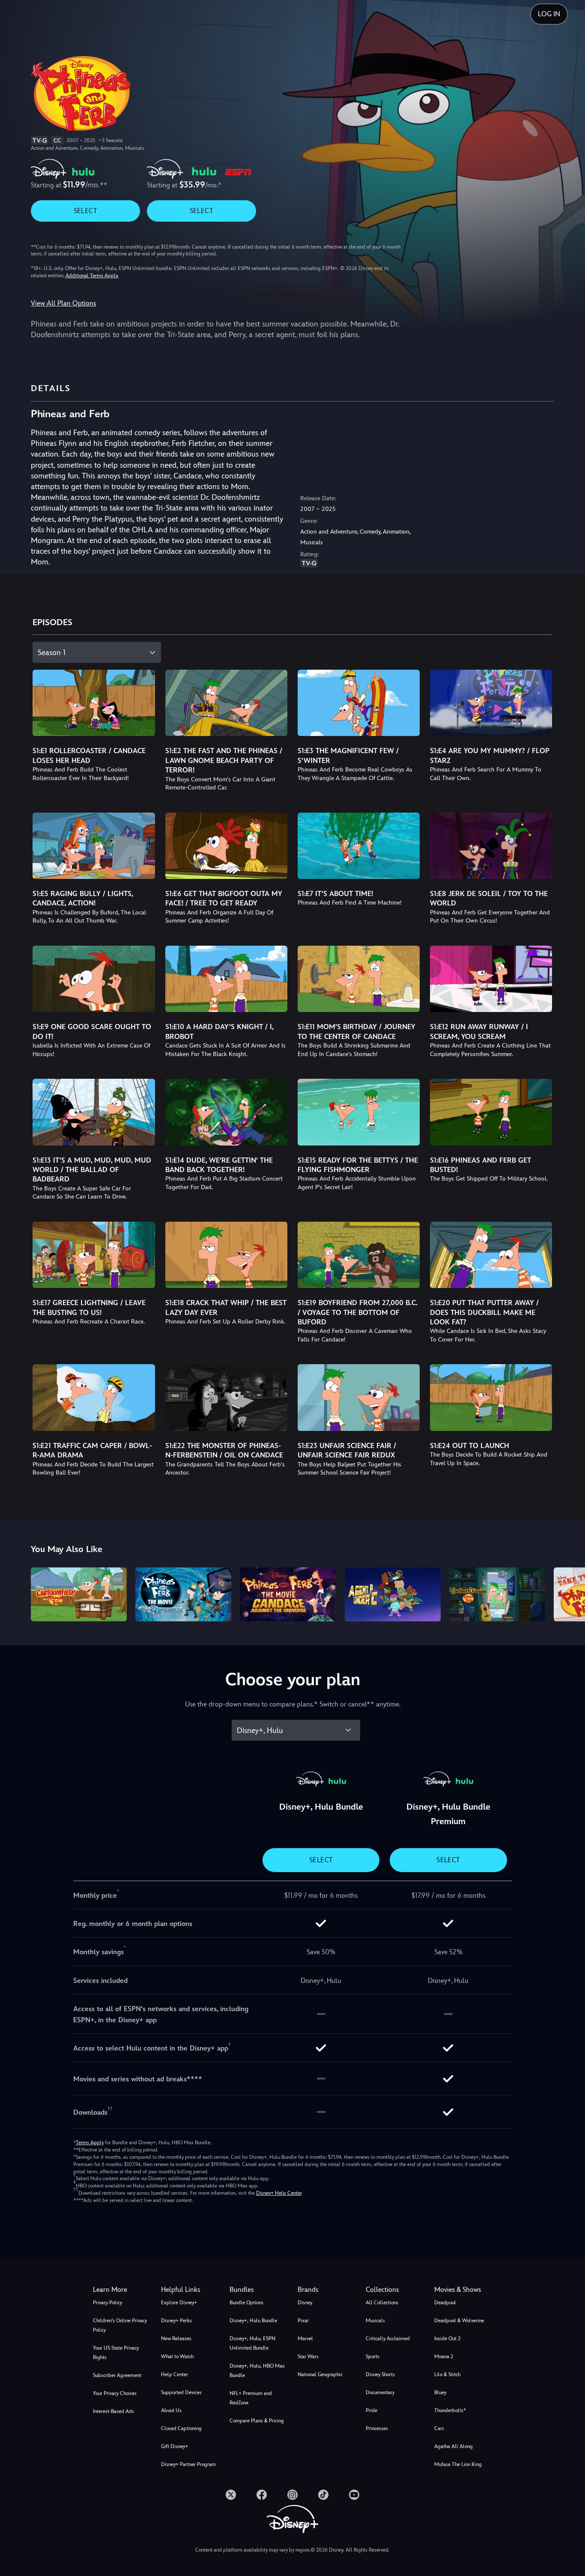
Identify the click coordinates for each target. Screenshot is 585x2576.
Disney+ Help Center (279, 2193)
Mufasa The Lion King (458, 2464)
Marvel (305, 2339)
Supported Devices (181, 2392)
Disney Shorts (380, 2374)
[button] (190, 2290)
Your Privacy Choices (115, 2393)
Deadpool (445, 2303)
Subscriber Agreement (117, 2375)
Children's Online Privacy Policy (120, 2325)
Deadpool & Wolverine (459, 2321)
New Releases (176, 2339)
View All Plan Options (63, 303)
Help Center (175, 2374)
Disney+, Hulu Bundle (253, 2321)
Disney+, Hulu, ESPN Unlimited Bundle (252, 2343)
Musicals (375, 2321)
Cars (439, 2428)
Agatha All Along (454, 2446)
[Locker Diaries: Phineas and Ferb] (497, 1594)
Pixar (303, 2321)
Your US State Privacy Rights (116, 2353)
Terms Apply (90, 2143)
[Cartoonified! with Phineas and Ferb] (79, 1594)
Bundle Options (246, 2303)
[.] (231, 2495)
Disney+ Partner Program (188, 2464)
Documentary (380, 2392)
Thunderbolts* (450, 2410)
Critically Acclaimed (388, 2339)
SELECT (85, 211)
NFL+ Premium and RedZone (251, 2398)
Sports (373, 2356)
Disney (305, 2303)
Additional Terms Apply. (92, 276)
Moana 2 (444, 2356)
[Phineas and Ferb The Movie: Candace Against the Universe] (288, 1594)
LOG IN (549, 14)
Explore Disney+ (179, 2303)
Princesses (377, 2428)
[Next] (569, 1593)
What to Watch (177, 2356)
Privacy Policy (107, 2303)
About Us (171, 2410)
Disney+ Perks (176, 2321)
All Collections (382, 2303)
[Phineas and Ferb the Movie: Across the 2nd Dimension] (183, 1594)
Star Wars (308, 2356)
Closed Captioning (181, 2428)
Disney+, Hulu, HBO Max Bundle (257, 2371)
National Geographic (320, 2374)
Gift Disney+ (175, 2446)
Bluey (440, 2392)
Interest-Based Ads (113, 2411)
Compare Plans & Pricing (257, 2421)
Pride (372, 2410)
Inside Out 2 (447, 2339)
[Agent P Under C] (393, 1594)
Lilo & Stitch (447, 2374)
